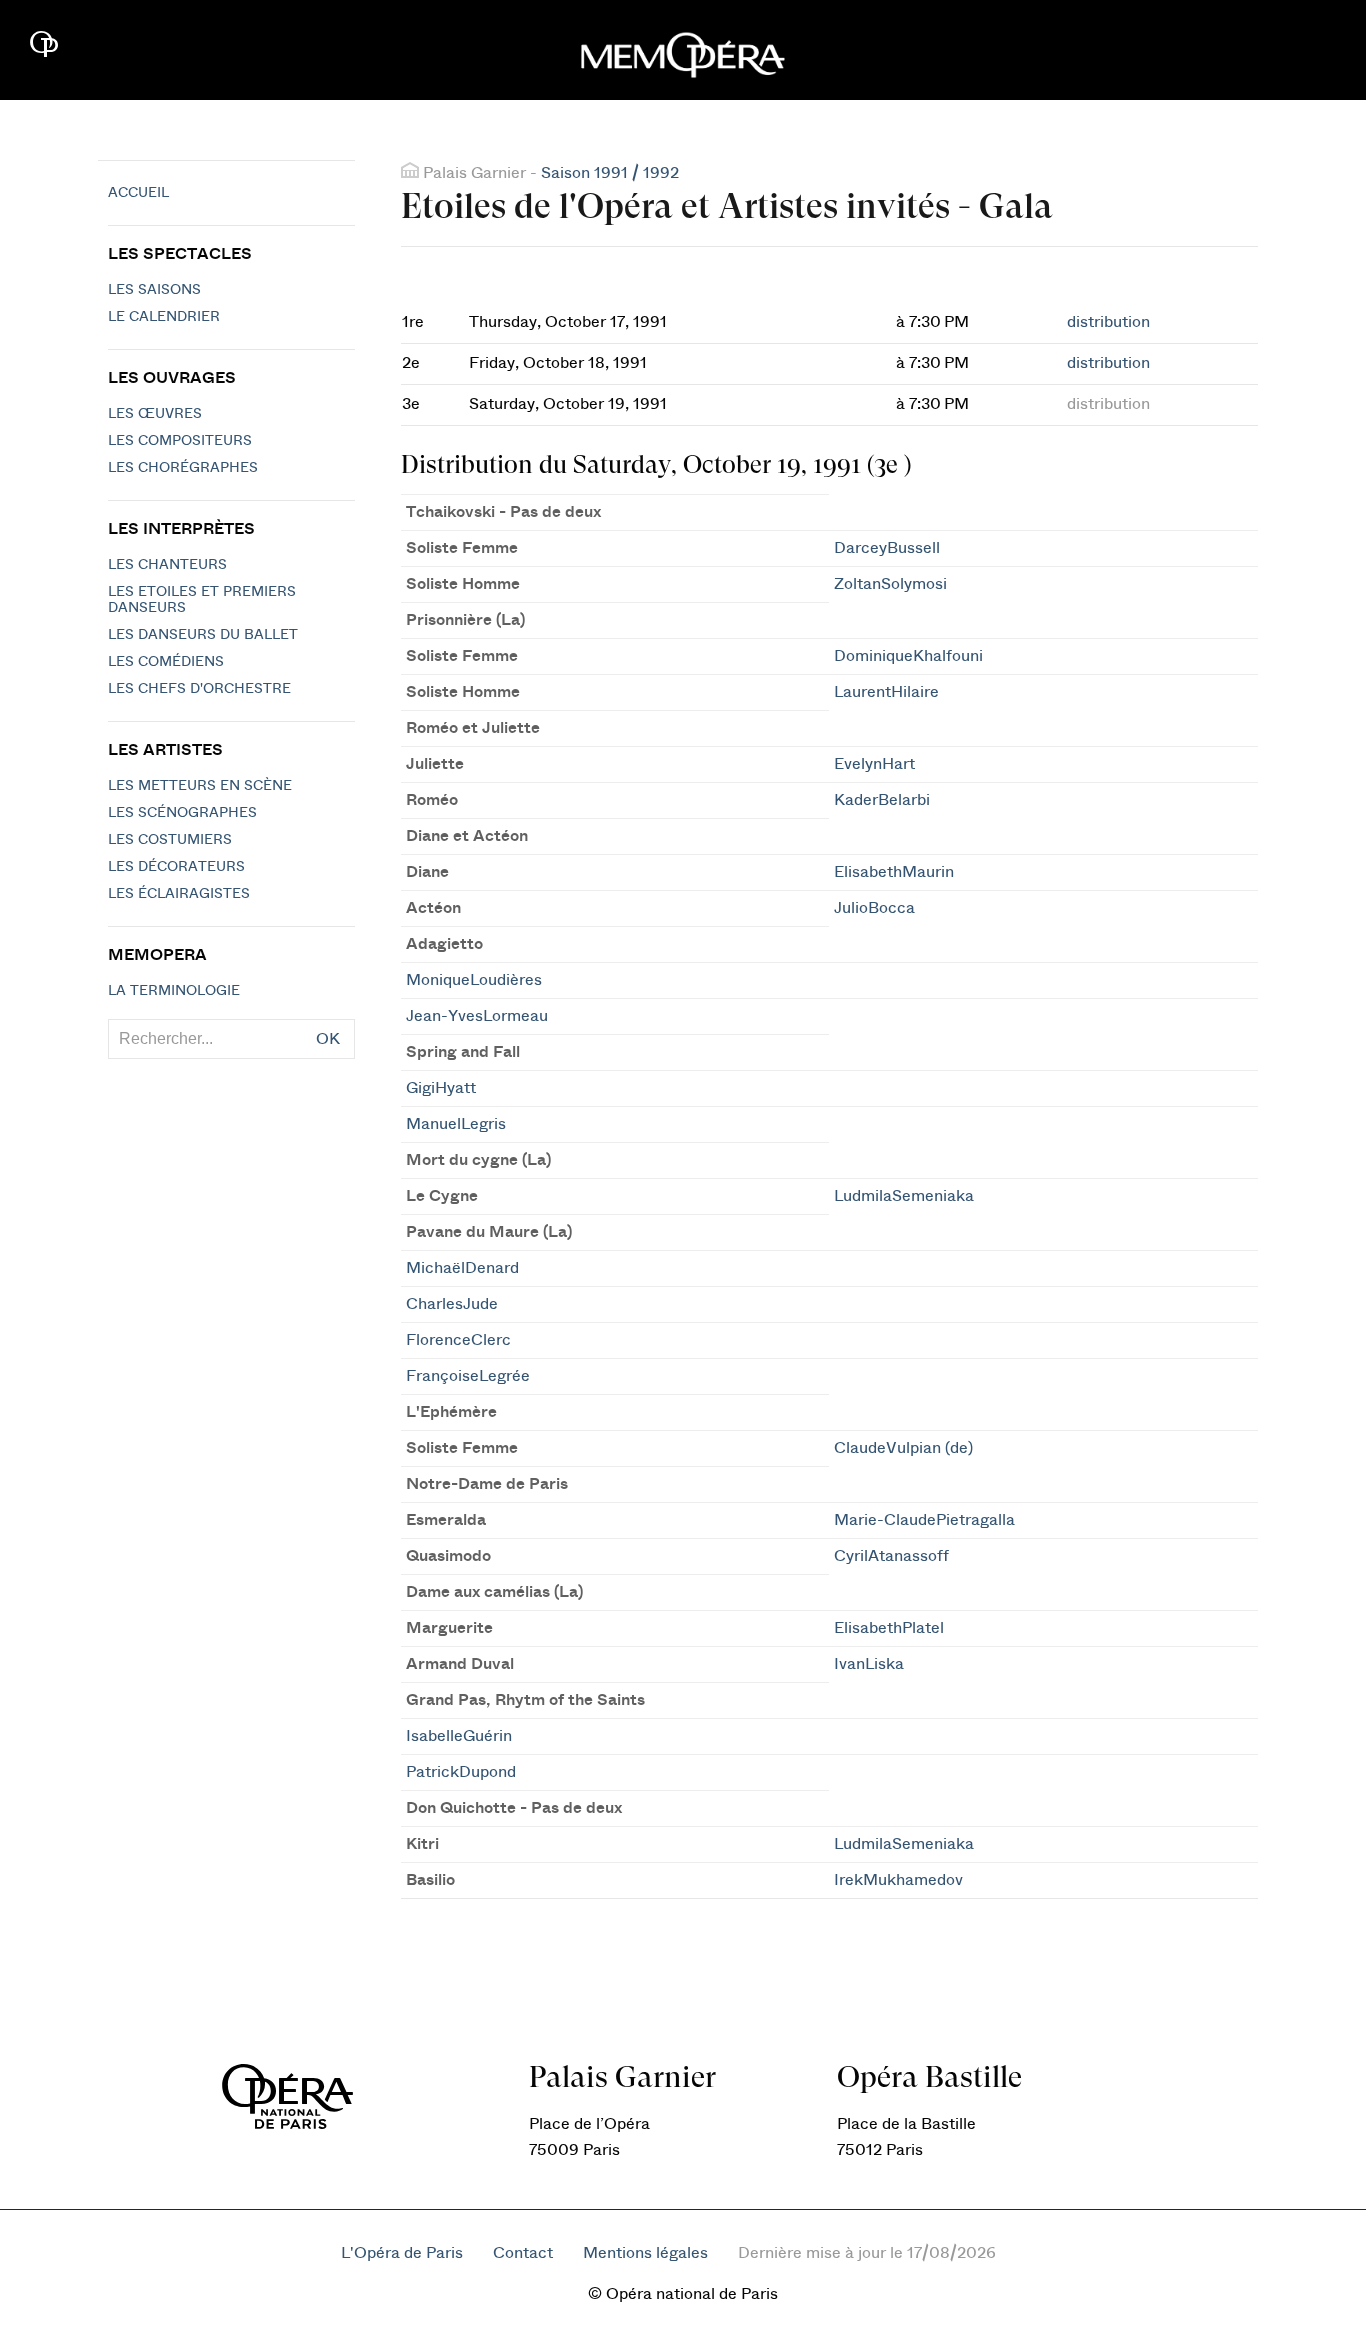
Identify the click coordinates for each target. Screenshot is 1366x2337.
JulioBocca (874, 908)
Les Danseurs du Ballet (203, 635)
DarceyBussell (887, 548)
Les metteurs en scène (200, 786)
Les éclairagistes (179, 894)
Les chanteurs (167, 565)
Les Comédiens (166, 662)
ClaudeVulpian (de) (903, 1448)
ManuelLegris (456, 1124)
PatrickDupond (461, 1772)
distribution (1108, 322)
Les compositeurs (180, 441)
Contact (523, 2253)
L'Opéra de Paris (402, 2253)
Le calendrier (164, 317)
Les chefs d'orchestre (199, 689)
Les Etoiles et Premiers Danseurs (202, 600)
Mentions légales (645, 2253)
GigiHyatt (441, 1088)
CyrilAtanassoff (891, 1556)
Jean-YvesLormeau (477, 1016)
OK (328, 1039)
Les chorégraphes (183, 468)
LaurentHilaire (886, 692)
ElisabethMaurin (894, 872)
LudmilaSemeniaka (904, 1196)
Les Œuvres (155, 414)
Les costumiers (170, 840)
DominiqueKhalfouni (908, 656)
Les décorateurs (176, 867)
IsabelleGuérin (459, 1736)
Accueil (138, 193)
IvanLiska (869, 1664)
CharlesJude (452, 1304)
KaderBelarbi (882, 800)
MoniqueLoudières (474, 980)
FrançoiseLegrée (468, 1376)
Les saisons (154, 290)
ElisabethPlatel (889, 1628)
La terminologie (174, 991)
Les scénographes (182, 813)
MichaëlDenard (462, 1268)
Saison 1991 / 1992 (610, 173)
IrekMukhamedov (898, 1880)
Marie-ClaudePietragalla (924, 1520)
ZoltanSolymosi (890, 584)
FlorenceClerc (458, 1340)
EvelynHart (874, 764)
